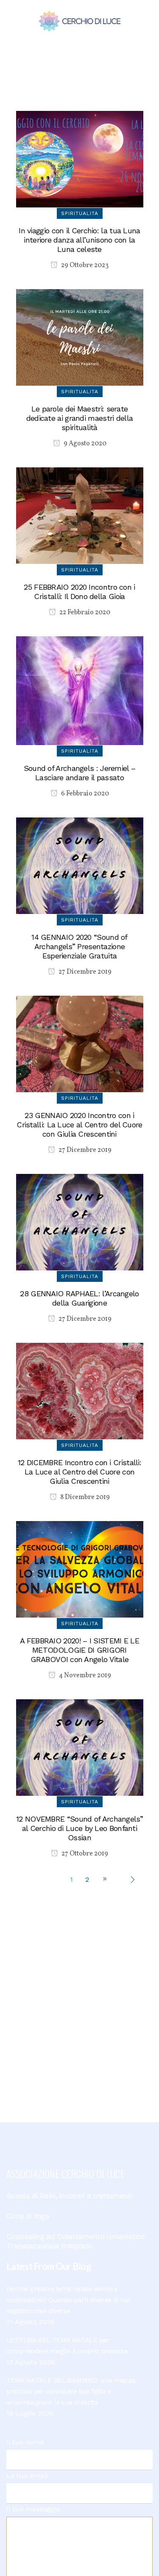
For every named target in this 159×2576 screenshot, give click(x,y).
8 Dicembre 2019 (84, 1497)
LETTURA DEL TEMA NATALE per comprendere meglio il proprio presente (67, 2345)
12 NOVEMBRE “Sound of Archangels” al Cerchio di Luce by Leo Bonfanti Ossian (79, 1828)
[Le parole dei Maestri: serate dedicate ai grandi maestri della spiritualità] (80, 337)
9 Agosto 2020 (84, 444)
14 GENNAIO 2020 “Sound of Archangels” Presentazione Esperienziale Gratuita (79, 946)
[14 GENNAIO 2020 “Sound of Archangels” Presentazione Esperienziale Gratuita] (80, 865)
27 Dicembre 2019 (84, 972)
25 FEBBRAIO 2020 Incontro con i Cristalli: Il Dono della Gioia (79, 592)
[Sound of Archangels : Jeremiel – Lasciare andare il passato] (80, 690)
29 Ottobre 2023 (84, 265)
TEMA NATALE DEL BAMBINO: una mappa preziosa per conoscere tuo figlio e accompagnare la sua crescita (71, 2391)
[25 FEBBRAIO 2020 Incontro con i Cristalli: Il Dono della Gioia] (80, 515)
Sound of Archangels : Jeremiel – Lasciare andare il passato (80, 773)
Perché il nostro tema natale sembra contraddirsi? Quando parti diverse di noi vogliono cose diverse (68, 2300)
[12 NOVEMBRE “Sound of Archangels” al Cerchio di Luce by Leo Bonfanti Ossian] (80, 1747)
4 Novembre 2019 (84, 1676)
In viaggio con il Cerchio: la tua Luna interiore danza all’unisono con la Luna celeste (79, 240)
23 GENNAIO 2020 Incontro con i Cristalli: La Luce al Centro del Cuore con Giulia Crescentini (79, 1125)
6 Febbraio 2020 (84, 794)
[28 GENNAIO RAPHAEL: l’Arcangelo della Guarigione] (80, 1222)
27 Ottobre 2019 (84, 1854)
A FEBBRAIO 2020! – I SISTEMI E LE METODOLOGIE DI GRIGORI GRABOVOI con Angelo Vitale (79, 1650)
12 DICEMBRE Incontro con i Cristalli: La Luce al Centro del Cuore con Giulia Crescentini (79, 1472)
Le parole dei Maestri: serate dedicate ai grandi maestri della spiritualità (80, 418)
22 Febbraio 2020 (84, 613)
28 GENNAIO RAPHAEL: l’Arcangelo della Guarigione (79, 1298)
